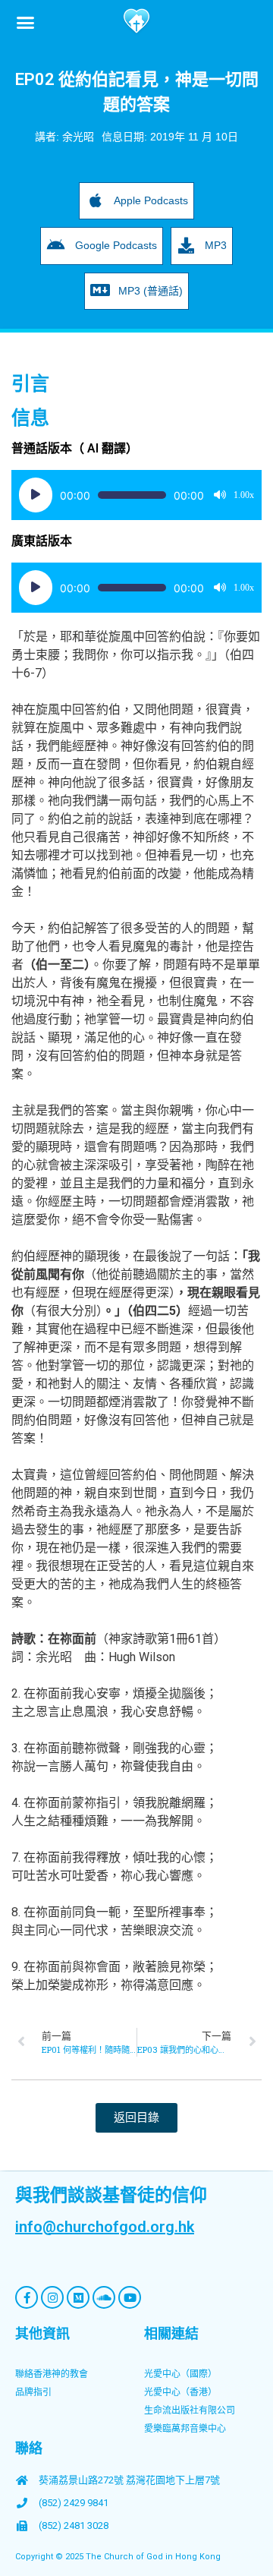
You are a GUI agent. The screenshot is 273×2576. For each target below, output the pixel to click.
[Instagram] (52, 2297)
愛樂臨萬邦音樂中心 (185, 2429)
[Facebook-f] (27, 2297)
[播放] (36, 495)
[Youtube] (130, 2297)
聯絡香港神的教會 (52, 2374)
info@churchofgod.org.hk (105, 2227)
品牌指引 (33, 2392)
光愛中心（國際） (180, 2374)
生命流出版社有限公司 (190, 2410)
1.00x (244, 495)
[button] (26, 22)
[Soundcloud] (104, 2297)
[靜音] (220, 495)
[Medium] (78, 2297)
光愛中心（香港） (180, 2392)
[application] (136, 495)
